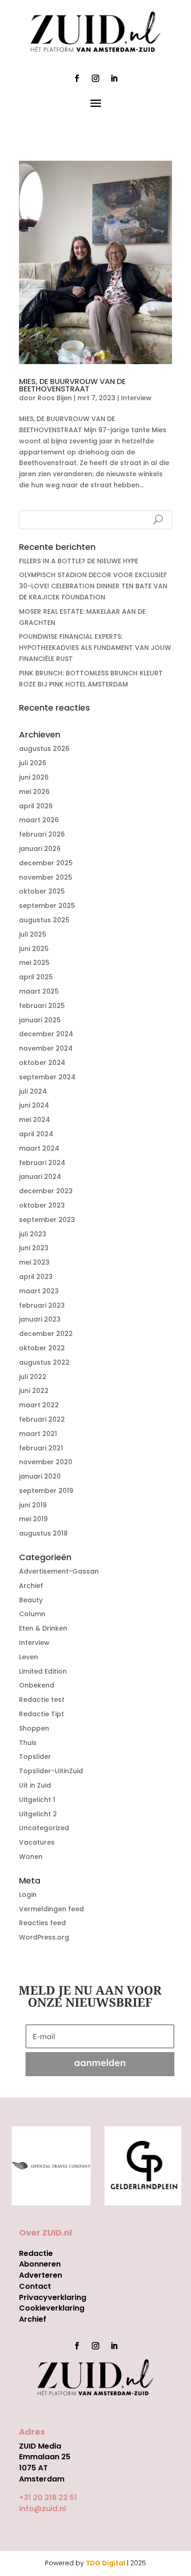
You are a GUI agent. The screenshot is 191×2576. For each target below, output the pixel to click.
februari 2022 (42, 1419)
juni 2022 (34, 1391)
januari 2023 (40, 1319)
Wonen (31, 1857)
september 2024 (47, 1077)
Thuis (28, 1743)
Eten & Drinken (43, 1628)
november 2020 (46, 1462)
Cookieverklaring (52, 2308)
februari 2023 (42, 1305)
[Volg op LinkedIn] (114, 78)
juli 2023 (33, 1234)
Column (32, 1614)
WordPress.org (44, 1937)
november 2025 (46, 877)
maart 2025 (39, 991)
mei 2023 (34, 1262)
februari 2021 (41, 1448)
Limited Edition (43, 1671)
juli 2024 (33, 1091)
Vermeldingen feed (51, 1909)
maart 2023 (39, 1291)
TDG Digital (105, 2563)
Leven (29, 1657)
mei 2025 (34, 963)
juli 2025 (33, 934)
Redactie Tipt (41, 1714)
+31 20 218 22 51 (48, 2497)
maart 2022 (39, 1405)
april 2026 (36, 806)
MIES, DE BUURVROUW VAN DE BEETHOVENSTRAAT (72, 385)
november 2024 (46, 1048)
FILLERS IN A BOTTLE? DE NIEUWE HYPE (79, 561)
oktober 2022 (42, 1348)
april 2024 (36, 1134)
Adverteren (41, 2275)
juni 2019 (33, 1505)
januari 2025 (40, 1020)
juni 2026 (34, 777)
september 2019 (46, 1491)
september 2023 (47, 1220)
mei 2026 (34, 792)
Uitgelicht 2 (38, 1814)
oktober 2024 (42, 1063)
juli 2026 (33, 763)
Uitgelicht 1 (37, 1800)
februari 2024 (42, 1163)
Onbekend (37, 1685)
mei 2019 (33, 1519)
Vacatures (37, 1842)
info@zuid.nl (42, 2509)
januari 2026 (40, 849)
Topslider (35, 1757)
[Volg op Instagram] (95, 78)
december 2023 (46, 1191)
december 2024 (46, 1034)
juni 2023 (34, 1248)
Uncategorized (44, 1828)
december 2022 (46, 1334)
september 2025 (47, 906)
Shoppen (34, 1728)
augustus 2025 (44, 920)
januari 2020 (40, 1476)
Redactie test (42, 1700)
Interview (136, 398)
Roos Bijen (55, 398)
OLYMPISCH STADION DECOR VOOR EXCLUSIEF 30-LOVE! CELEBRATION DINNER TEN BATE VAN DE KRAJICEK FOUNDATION (93, 586)
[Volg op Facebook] (77, 78)
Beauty (31, 1600)
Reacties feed (42, 1923)
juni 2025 (34, 949)
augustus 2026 (44, 749)
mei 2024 (35, 1120)
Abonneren (40, 2264)
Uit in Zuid (35, 1785)
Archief (31, 1586)
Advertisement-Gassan (59, 1571)
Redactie (36, 2253)
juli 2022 (33, 1377)
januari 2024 (40, 1177)
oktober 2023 (42, 1205)
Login (28, 1895)
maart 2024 (39, 1148)
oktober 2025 (42, 891)
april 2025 (36, 977)
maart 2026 (39, 820)
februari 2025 (42, 1006)
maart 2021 (38, 1434)
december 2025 (46, 863)
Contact (35, 2286)
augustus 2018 (43, 1533)
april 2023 (36, 1277)
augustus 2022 (44, 1362)
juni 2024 (34, 1105)
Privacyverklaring (53, 2297)
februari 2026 (42, 834)
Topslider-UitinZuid (51, 1771)
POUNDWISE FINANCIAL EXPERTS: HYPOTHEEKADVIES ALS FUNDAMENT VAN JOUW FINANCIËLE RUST (95, 648)
